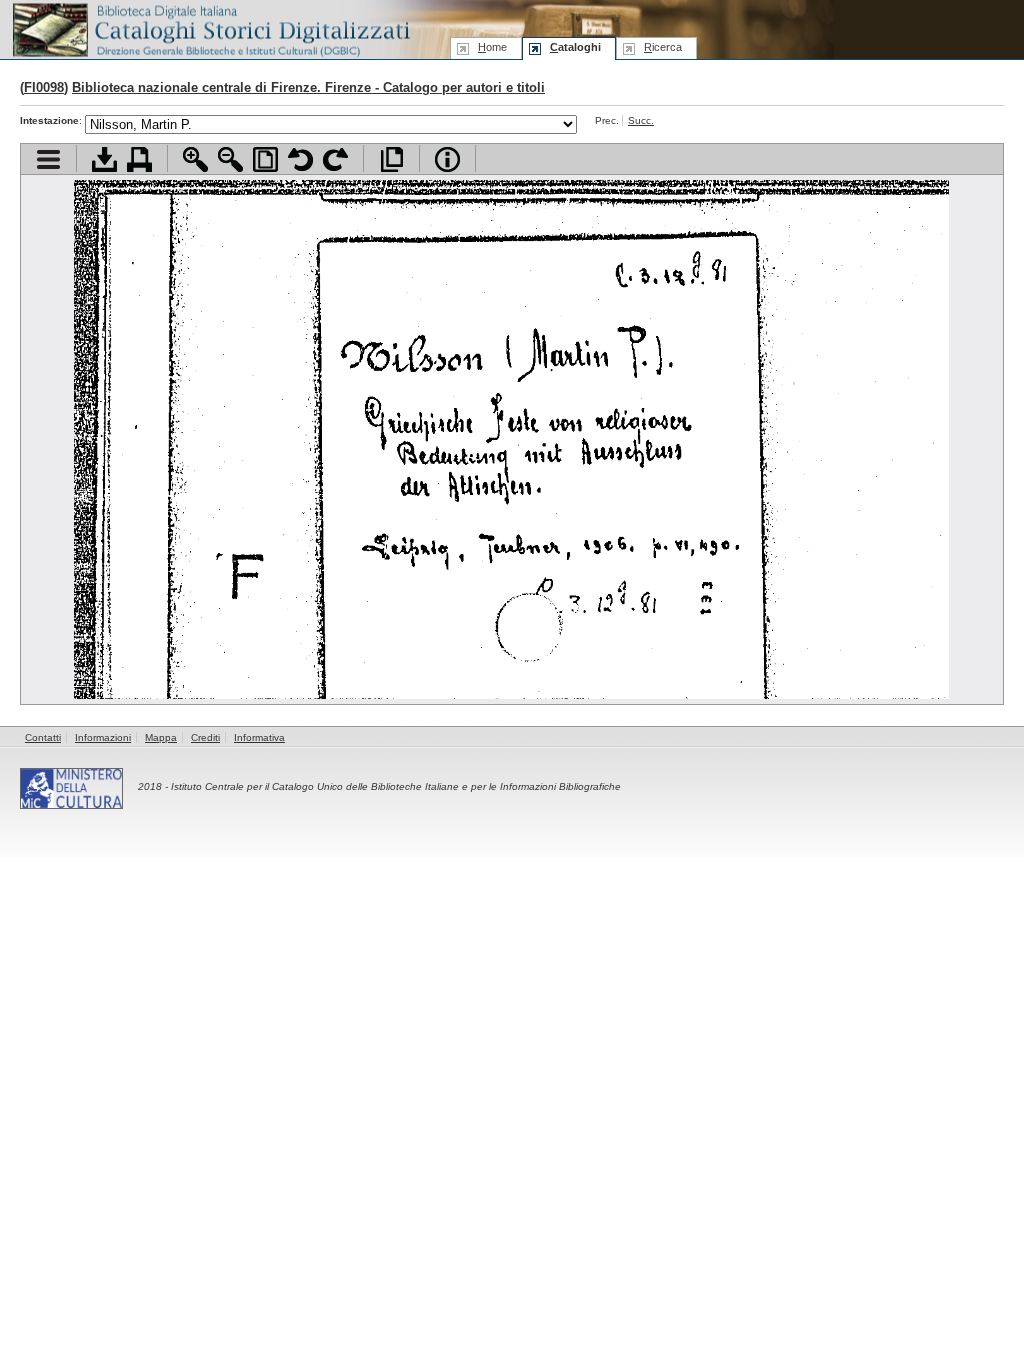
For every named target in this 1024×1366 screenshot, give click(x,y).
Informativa (259, 737)
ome (492, 47)
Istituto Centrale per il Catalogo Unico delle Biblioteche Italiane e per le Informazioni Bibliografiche (396, 786)
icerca (663, 47)
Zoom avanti (195, 159)
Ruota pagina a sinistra (300, 159)
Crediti (205, 737)
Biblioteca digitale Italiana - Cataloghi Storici (210, 28)
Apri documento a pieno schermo (391, 159)
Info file (447, 159)
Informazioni (103, 737)
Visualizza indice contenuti (48, 159)
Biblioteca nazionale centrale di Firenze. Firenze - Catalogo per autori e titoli (308, 87)
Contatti (43, 737)
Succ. (641, 120)
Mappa (161, 737)
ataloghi (575, 47)
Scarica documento (104, 159)
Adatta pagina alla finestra (265, 159)
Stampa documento (139, 159)
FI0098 (44, 87)
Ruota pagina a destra (335, 159)
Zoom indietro (230, 159)
